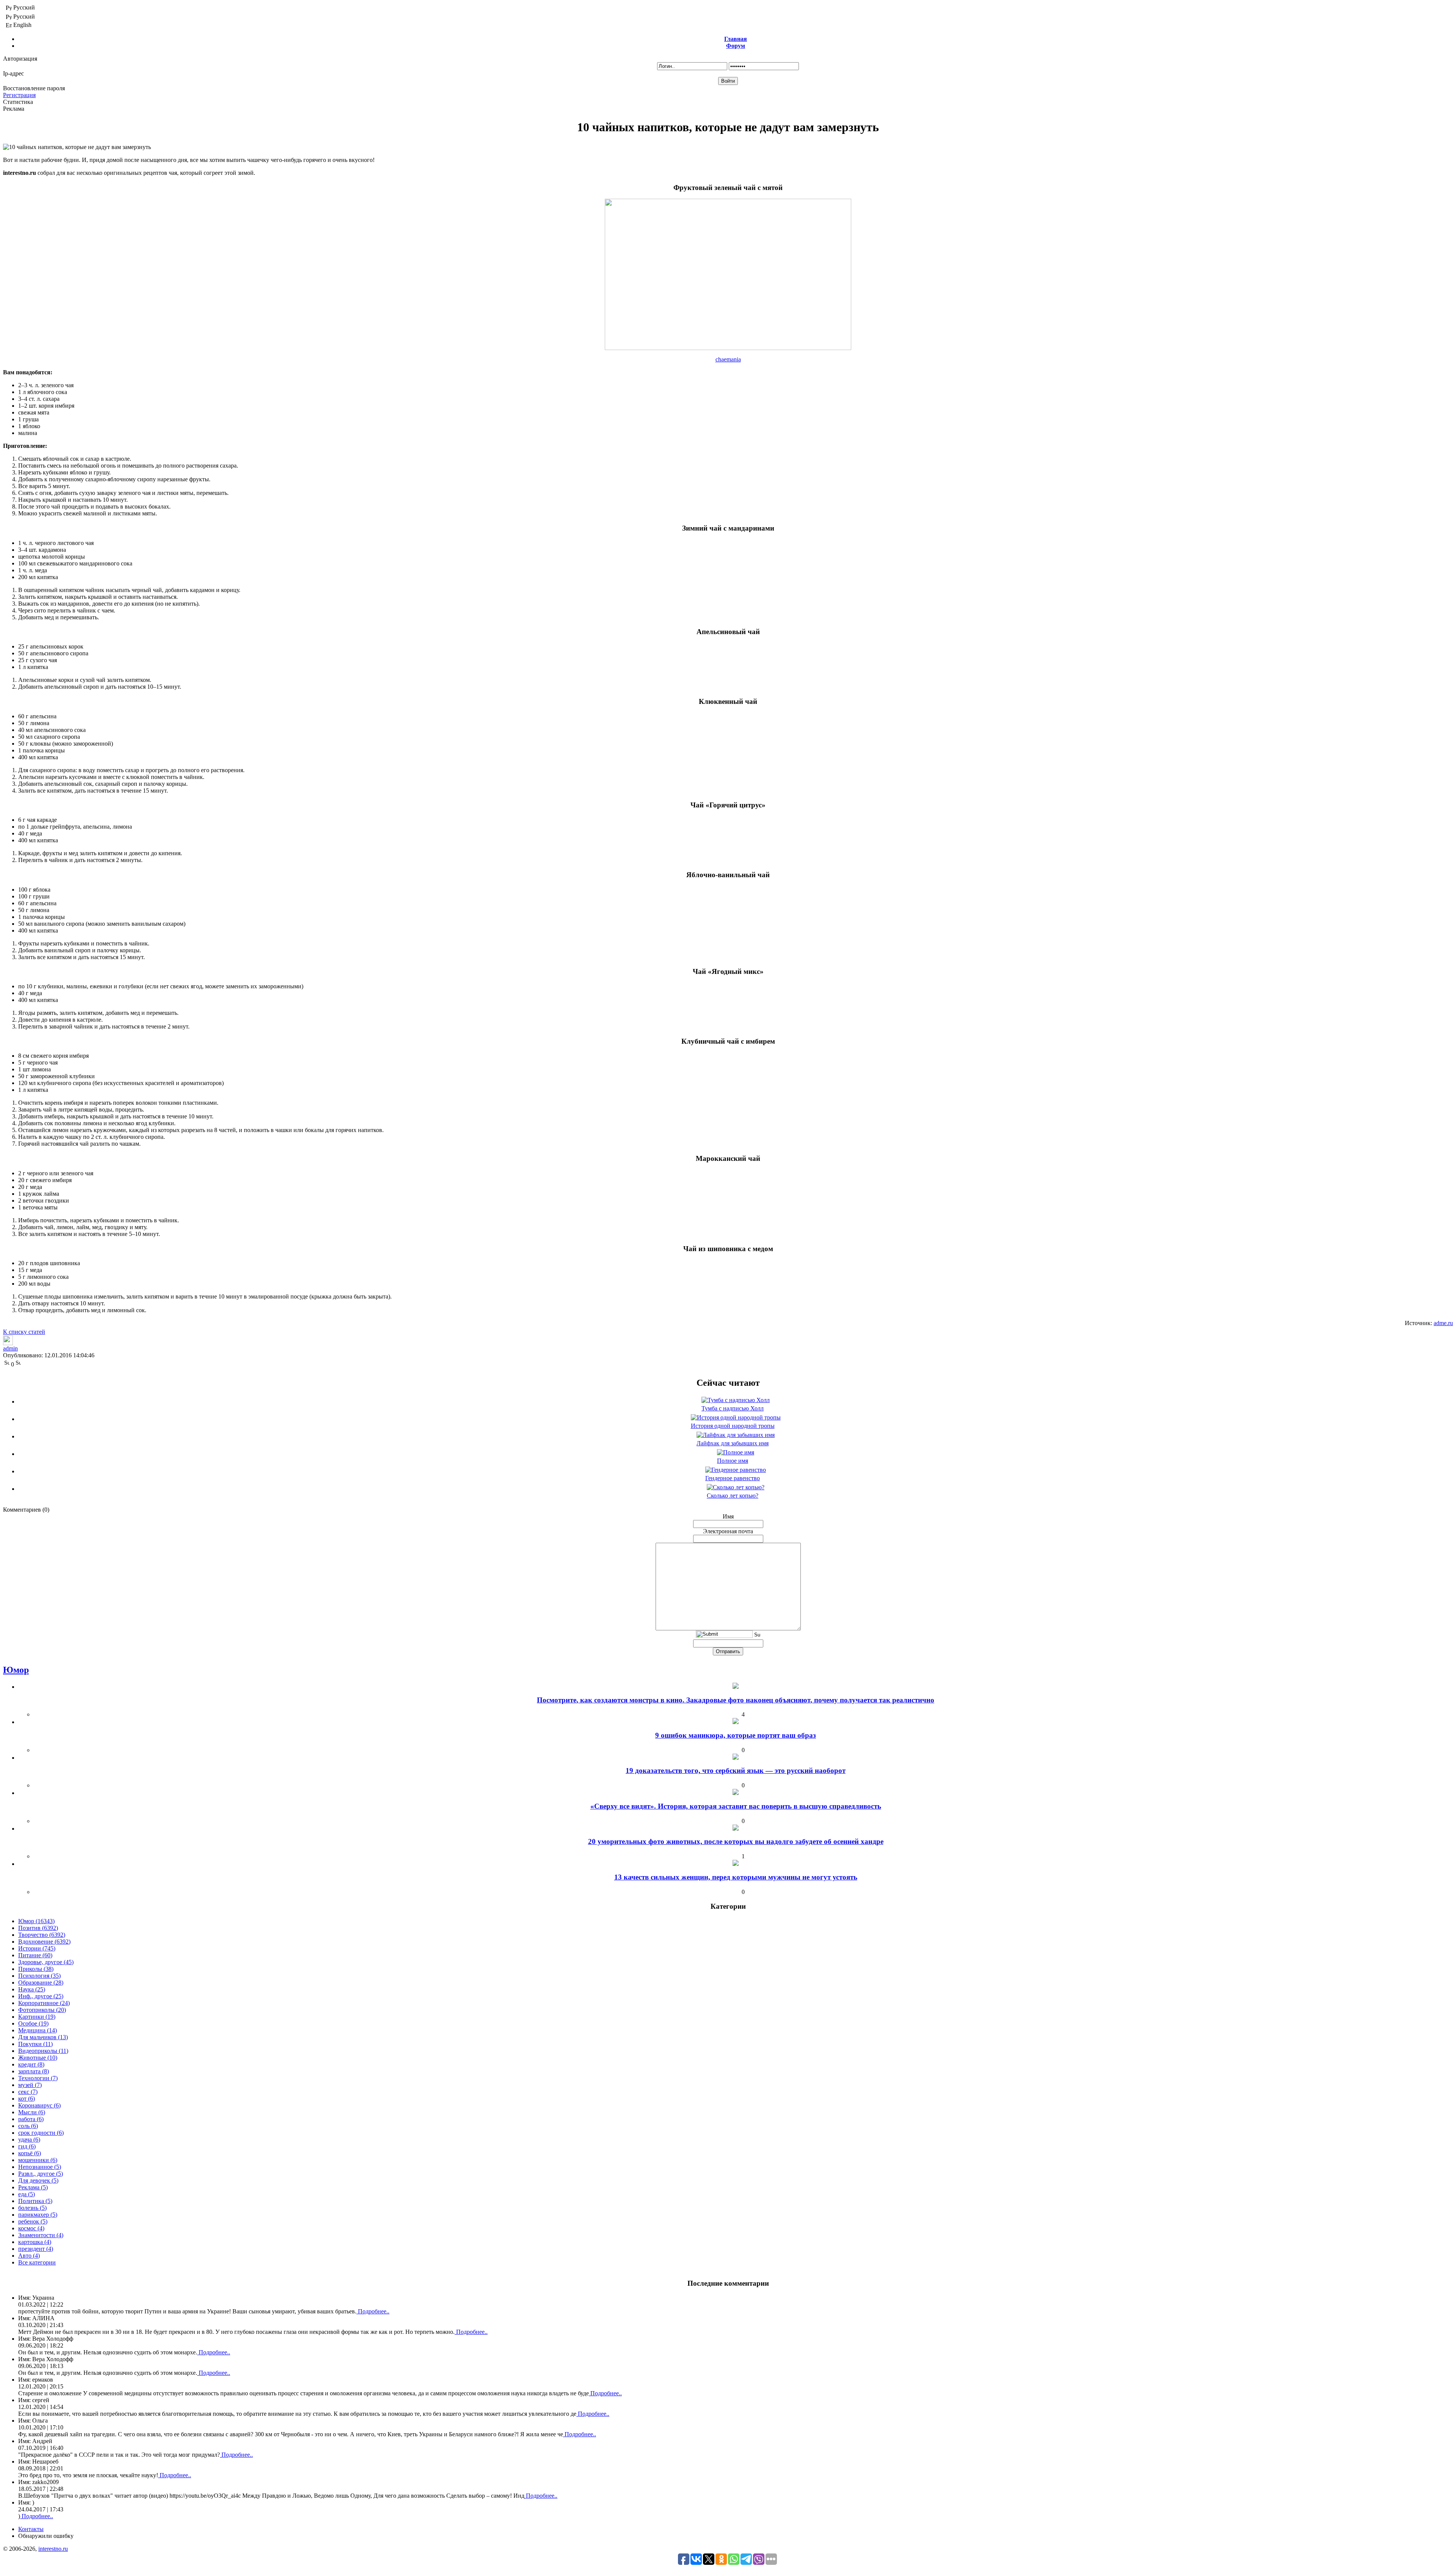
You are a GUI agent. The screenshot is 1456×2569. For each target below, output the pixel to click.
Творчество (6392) (42, 1935)
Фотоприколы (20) (42, 2010)
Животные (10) (38, 2058)
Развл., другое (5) (41, 2174)
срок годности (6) (41, 2133)
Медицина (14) (38, 2030)
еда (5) (27, 2194)
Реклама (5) (33, 2187)
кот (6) (27, 2099)
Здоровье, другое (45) (46, 1962)
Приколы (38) (36, 1969)
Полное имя (733, 1461)
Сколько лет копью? (733, 1496)
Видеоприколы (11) (43, 2051)
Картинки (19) (37, 2017)
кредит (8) (31, 2064)
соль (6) (28, 2126)
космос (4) (31, 2228)
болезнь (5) (32, 2208)
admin (10, 1348)
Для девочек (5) (38, 2180)
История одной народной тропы (733, 1426)
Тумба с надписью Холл (733, 1408)
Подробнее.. (373, 2311)
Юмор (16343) (36, 1921)
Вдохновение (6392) (44, 1942)
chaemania (728, 359)
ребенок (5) (33, 2221)
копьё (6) (30, 2153)
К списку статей (24, 1332)
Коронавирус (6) (39, 2105)
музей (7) (30, 2085)
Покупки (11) (35, 2044)
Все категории (37, 2262)
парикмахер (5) (38, 2215)
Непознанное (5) (40, 2167)
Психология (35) (39, 1976)
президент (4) (36, 2249)
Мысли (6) (32, 2112)
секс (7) (28, 2092)
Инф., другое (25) (41, 1996)
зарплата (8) (34, 2071)
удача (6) (29, 2140)
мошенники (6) (38, 2160)
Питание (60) (35, 1955)
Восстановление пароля (34, 88)
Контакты (31, 2529)
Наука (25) (32, 1989)
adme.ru (1443, 1323)
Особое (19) (33, 2023)
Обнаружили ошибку (46, 2536)
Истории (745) (37, 1948)
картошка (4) (35, 2242)
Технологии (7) (38, 2078)
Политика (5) (35, 2201)
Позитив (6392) (38, 1928)
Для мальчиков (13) (43, 2037)
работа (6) (31, 2119)
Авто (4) (29, 2256)
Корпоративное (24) (44, 2003)
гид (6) (27, 2146)
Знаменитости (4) (41, 2235)
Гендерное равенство (733, 1478)
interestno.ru (53, 2549)
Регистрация (19, 95)
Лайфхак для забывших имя (733, 1443)
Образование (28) (41, 1982)
